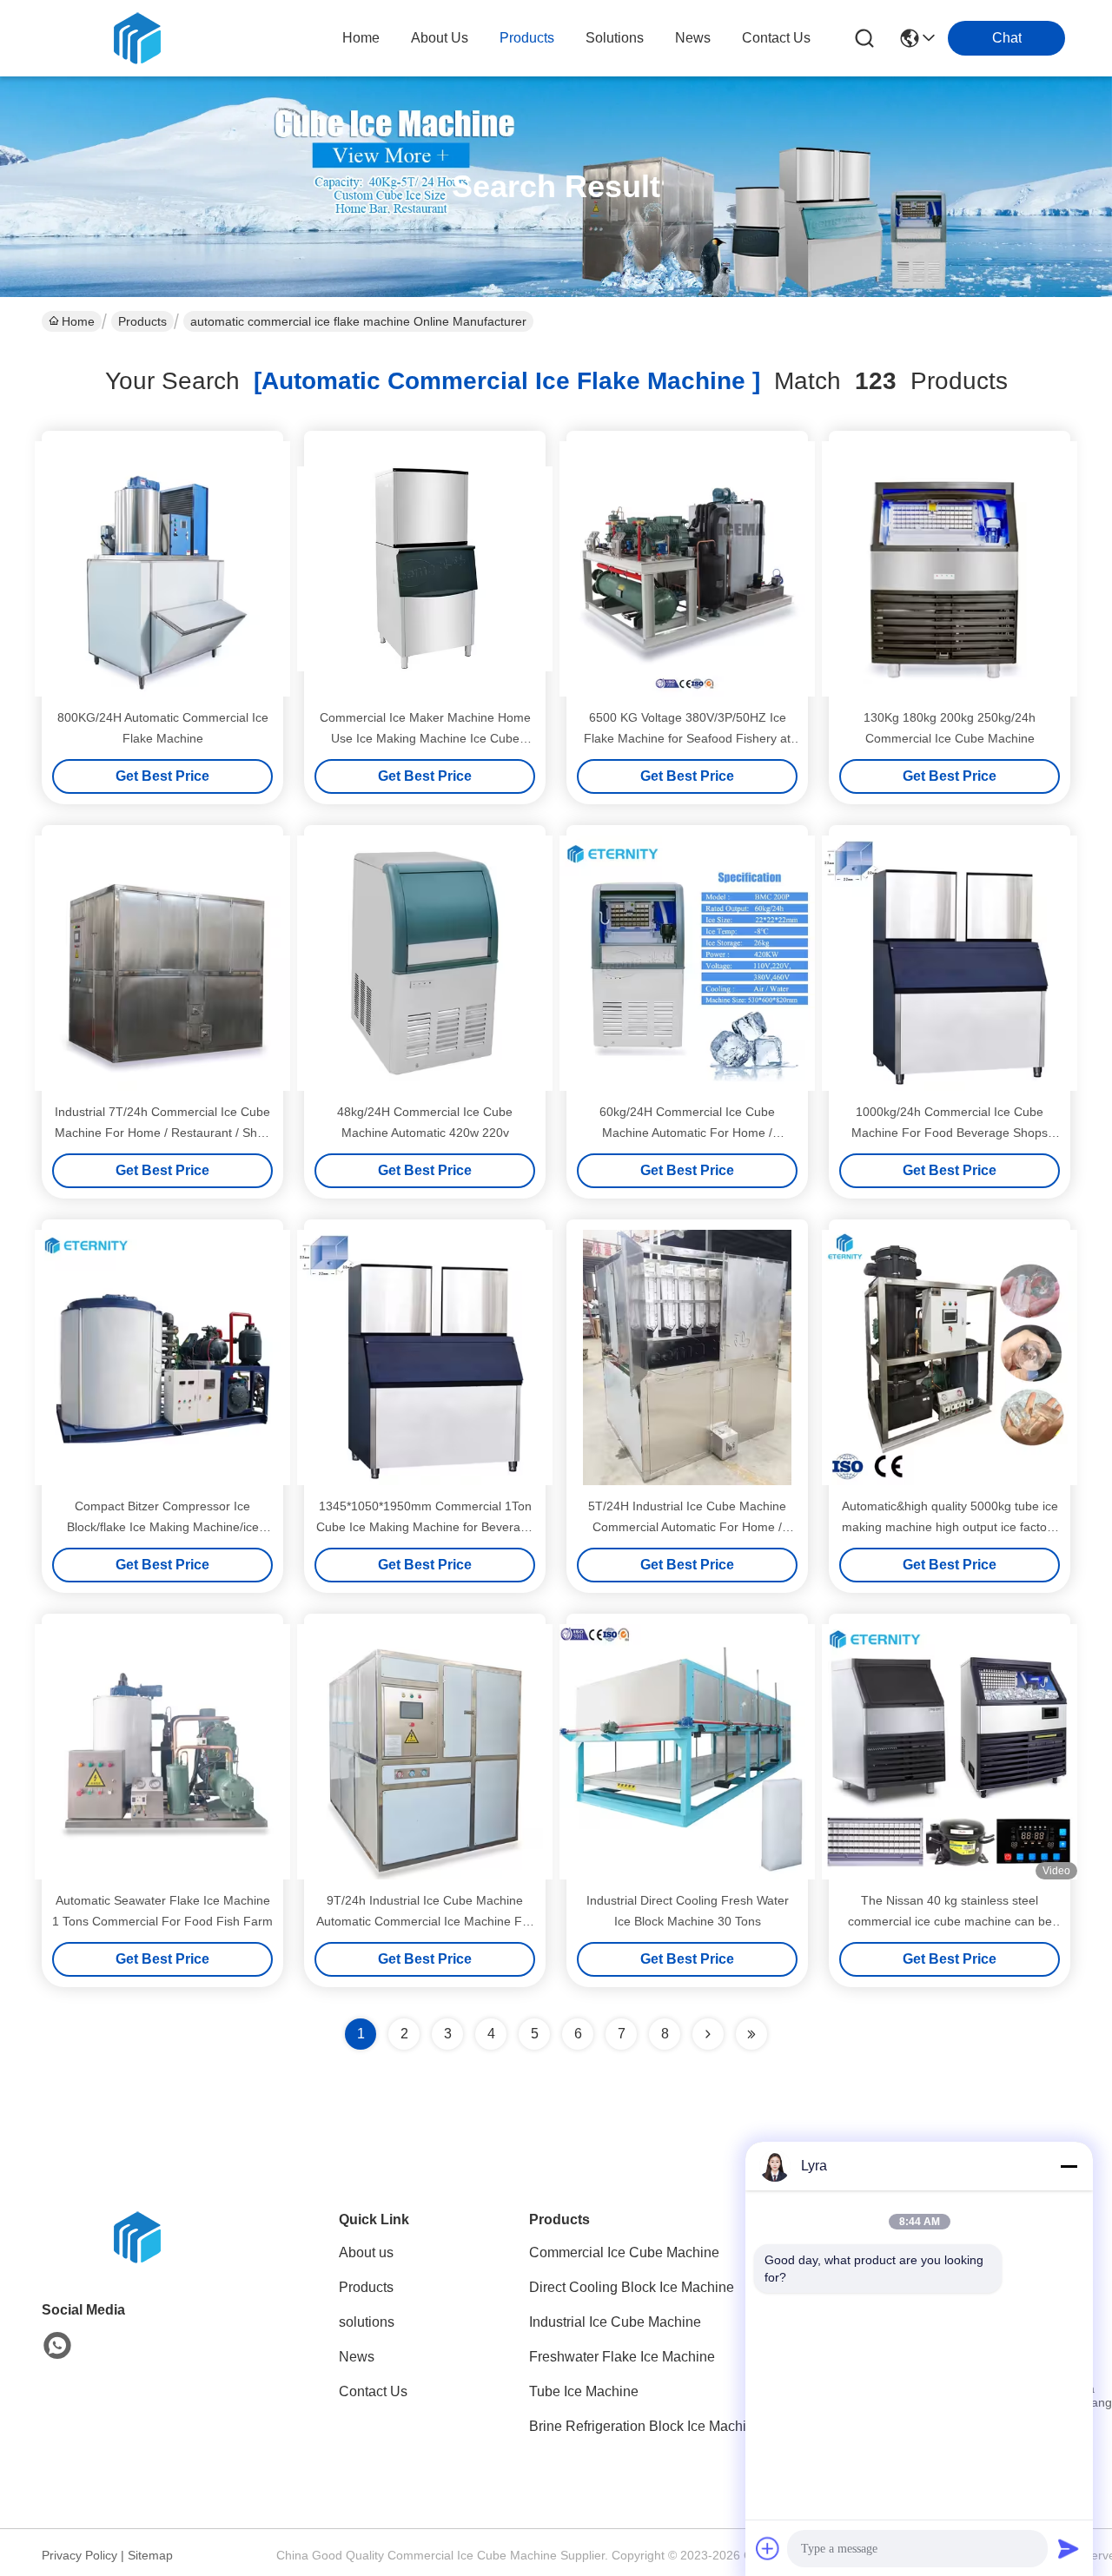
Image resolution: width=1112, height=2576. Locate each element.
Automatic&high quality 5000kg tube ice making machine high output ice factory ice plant (950, 1527)
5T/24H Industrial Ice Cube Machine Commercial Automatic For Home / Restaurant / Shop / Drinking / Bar (687, 1527)
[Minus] (1069, 2166)
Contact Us (373, 2391)
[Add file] (768, 2548)
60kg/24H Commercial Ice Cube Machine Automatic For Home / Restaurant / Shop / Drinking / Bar (688, 1133)
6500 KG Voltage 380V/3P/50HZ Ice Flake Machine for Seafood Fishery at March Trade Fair (687, 738)
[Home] (137, 2259)
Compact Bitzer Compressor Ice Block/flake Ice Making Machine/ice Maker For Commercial (163, 1527)
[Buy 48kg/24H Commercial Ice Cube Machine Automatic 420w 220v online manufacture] (425, 963)
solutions (615, 38)
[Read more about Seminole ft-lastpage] (751, 2034)
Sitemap (150, 2555)
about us (440, 38)
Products (142, 321)
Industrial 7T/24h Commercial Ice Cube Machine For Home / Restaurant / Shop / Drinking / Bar (163, 1133)
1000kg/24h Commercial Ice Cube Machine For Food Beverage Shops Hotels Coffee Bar (950, 1133)
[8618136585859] (57, 2346)
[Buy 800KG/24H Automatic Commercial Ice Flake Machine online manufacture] (162, 569)
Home (361, 38)
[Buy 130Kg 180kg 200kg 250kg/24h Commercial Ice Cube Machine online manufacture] (950, 569)
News (357, 2357)
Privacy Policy (79, 2555)
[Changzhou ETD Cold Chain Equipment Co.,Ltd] (137, 38)
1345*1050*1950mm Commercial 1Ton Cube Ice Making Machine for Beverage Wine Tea (425, 1527)
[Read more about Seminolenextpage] (708, 2034)
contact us (776, 38)
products (527, 38)
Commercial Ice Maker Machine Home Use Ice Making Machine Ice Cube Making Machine (425, 738)
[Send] (1069, 2548)
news (693, 38)
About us (366, 2252)
